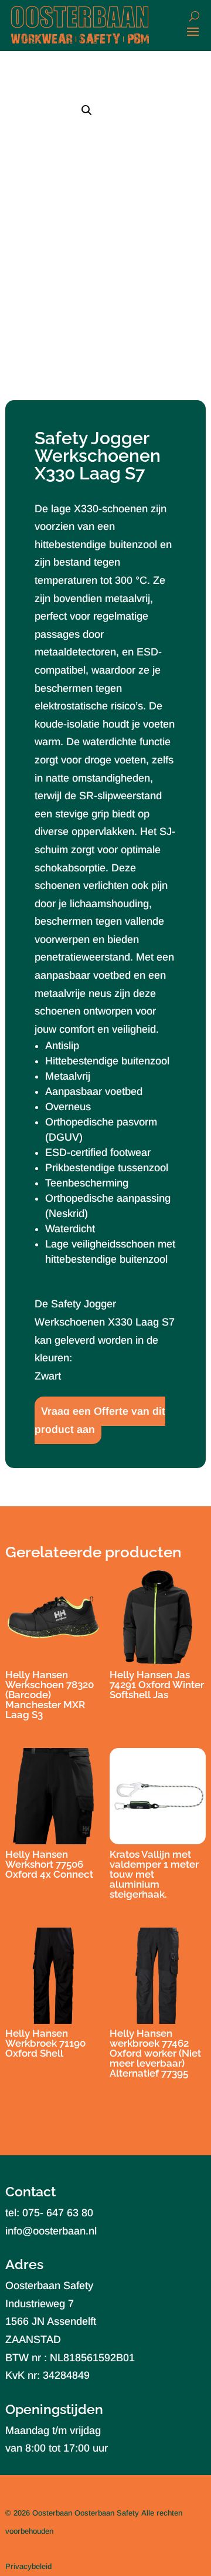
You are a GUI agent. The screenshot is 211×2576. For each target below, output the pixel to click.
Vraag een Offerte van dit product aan (100, 1420)
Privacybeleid (28, 2566)
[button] (87, 110)
